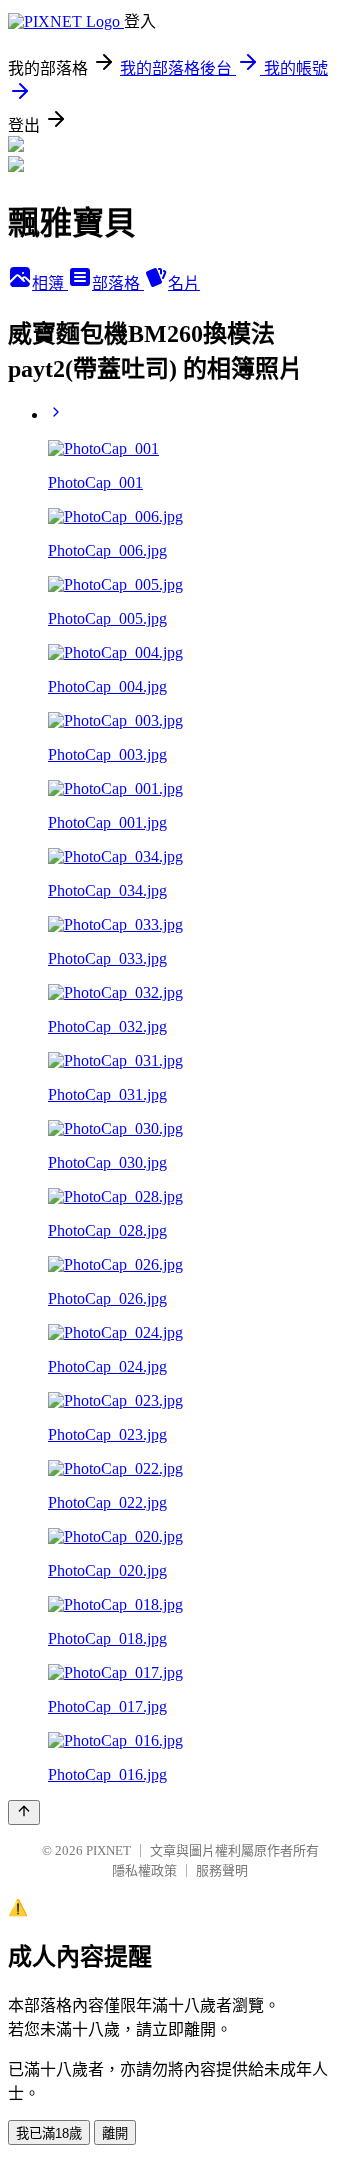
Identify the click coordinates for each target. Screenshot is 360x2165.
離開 (115, 2133)
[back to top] (24, 1812)
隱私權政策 (144, 1870)
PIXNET (108, 1850)
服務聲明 (222, 1870)
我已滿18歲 (49, 2133)
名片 (184, 283)
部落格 (118, 283)
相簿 (50, 283)
